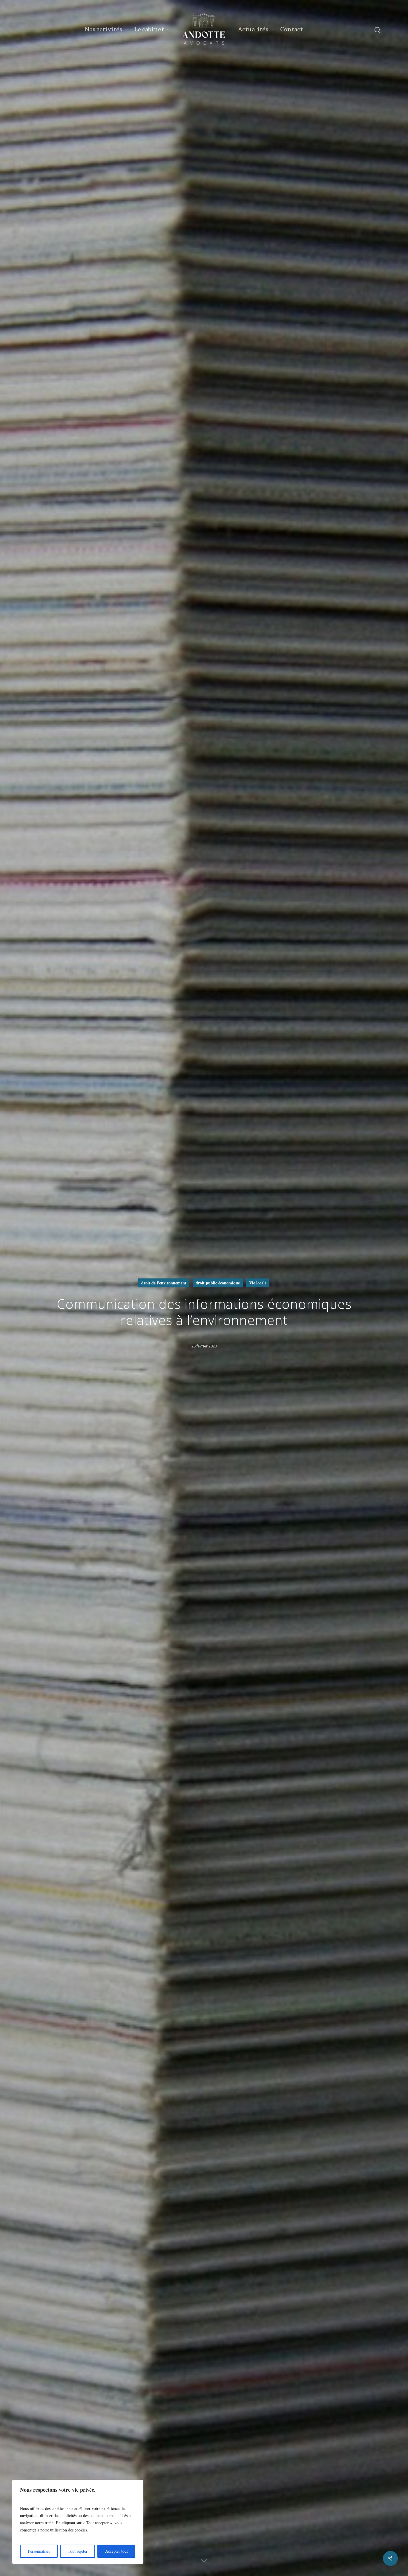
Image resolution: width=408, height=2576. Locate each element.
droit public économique (218, 1283)
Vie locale (258, 1283)
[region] (78, 2522)
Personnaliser (39, 2551)
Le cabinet (149, 29)
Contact (292, 29)
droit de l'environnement (164, 1283)
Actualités (253, 29)
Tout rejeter (78, 2551)
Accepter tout (116, 2551)
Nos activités (103, 29)
